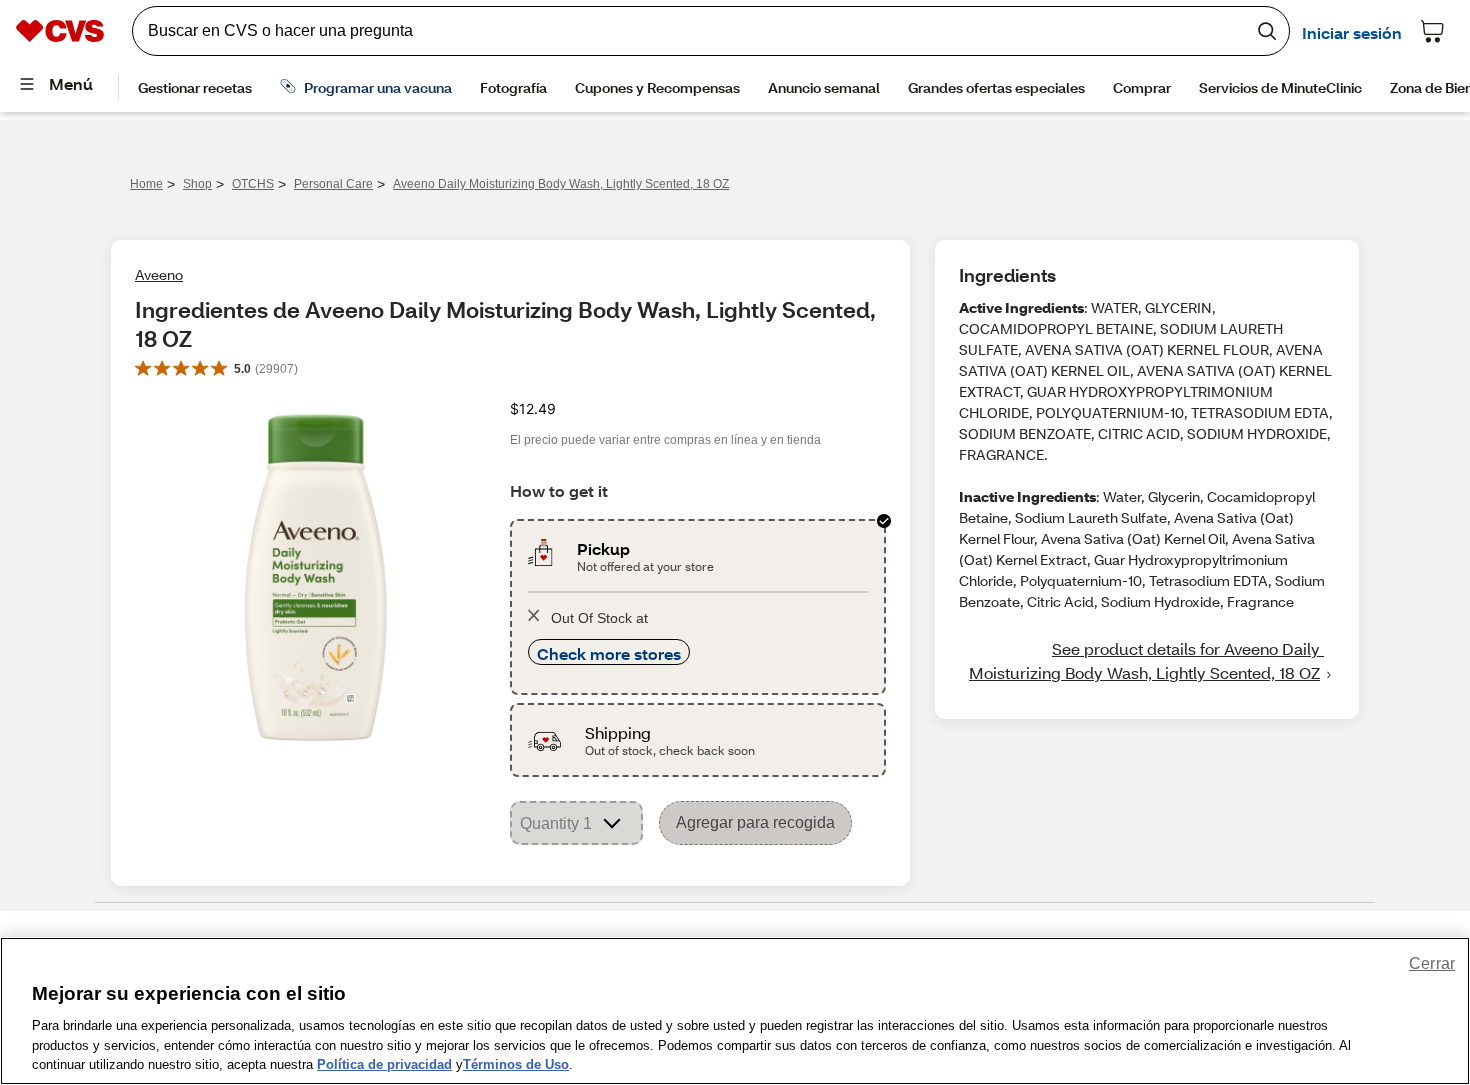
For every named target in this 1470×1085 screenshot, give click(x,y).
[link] (1147, 661)
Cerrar (1432, 963)
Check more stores (609, 653)
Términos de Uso (516, 1064)
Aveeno (159, 274)
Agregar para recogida (755, 822)
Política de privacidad (384, 1064)
